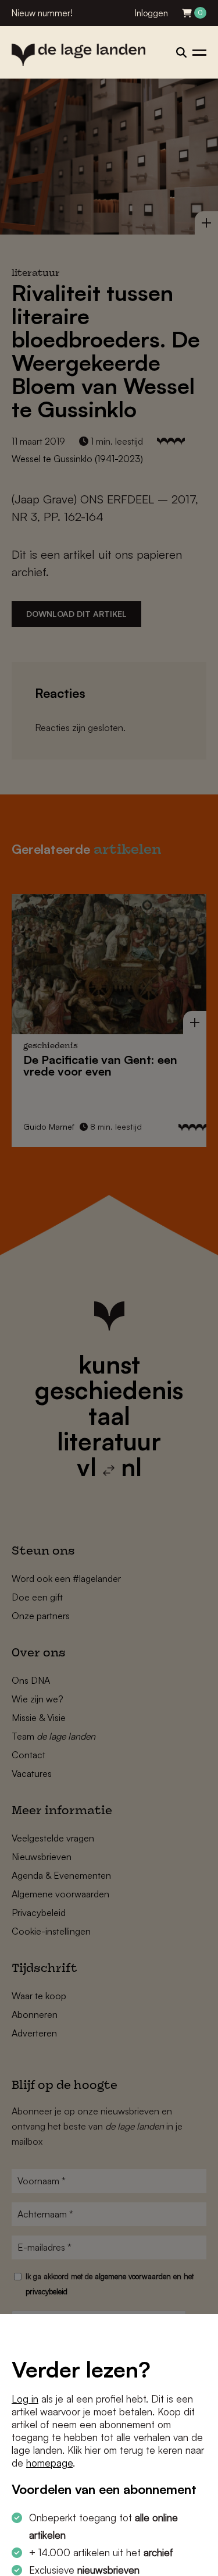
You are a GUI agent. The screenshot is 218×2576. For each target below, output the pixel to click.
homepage (49, 2463)
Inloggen (151, 13)
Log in (25, 2399)
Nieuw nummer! (42, 13)
